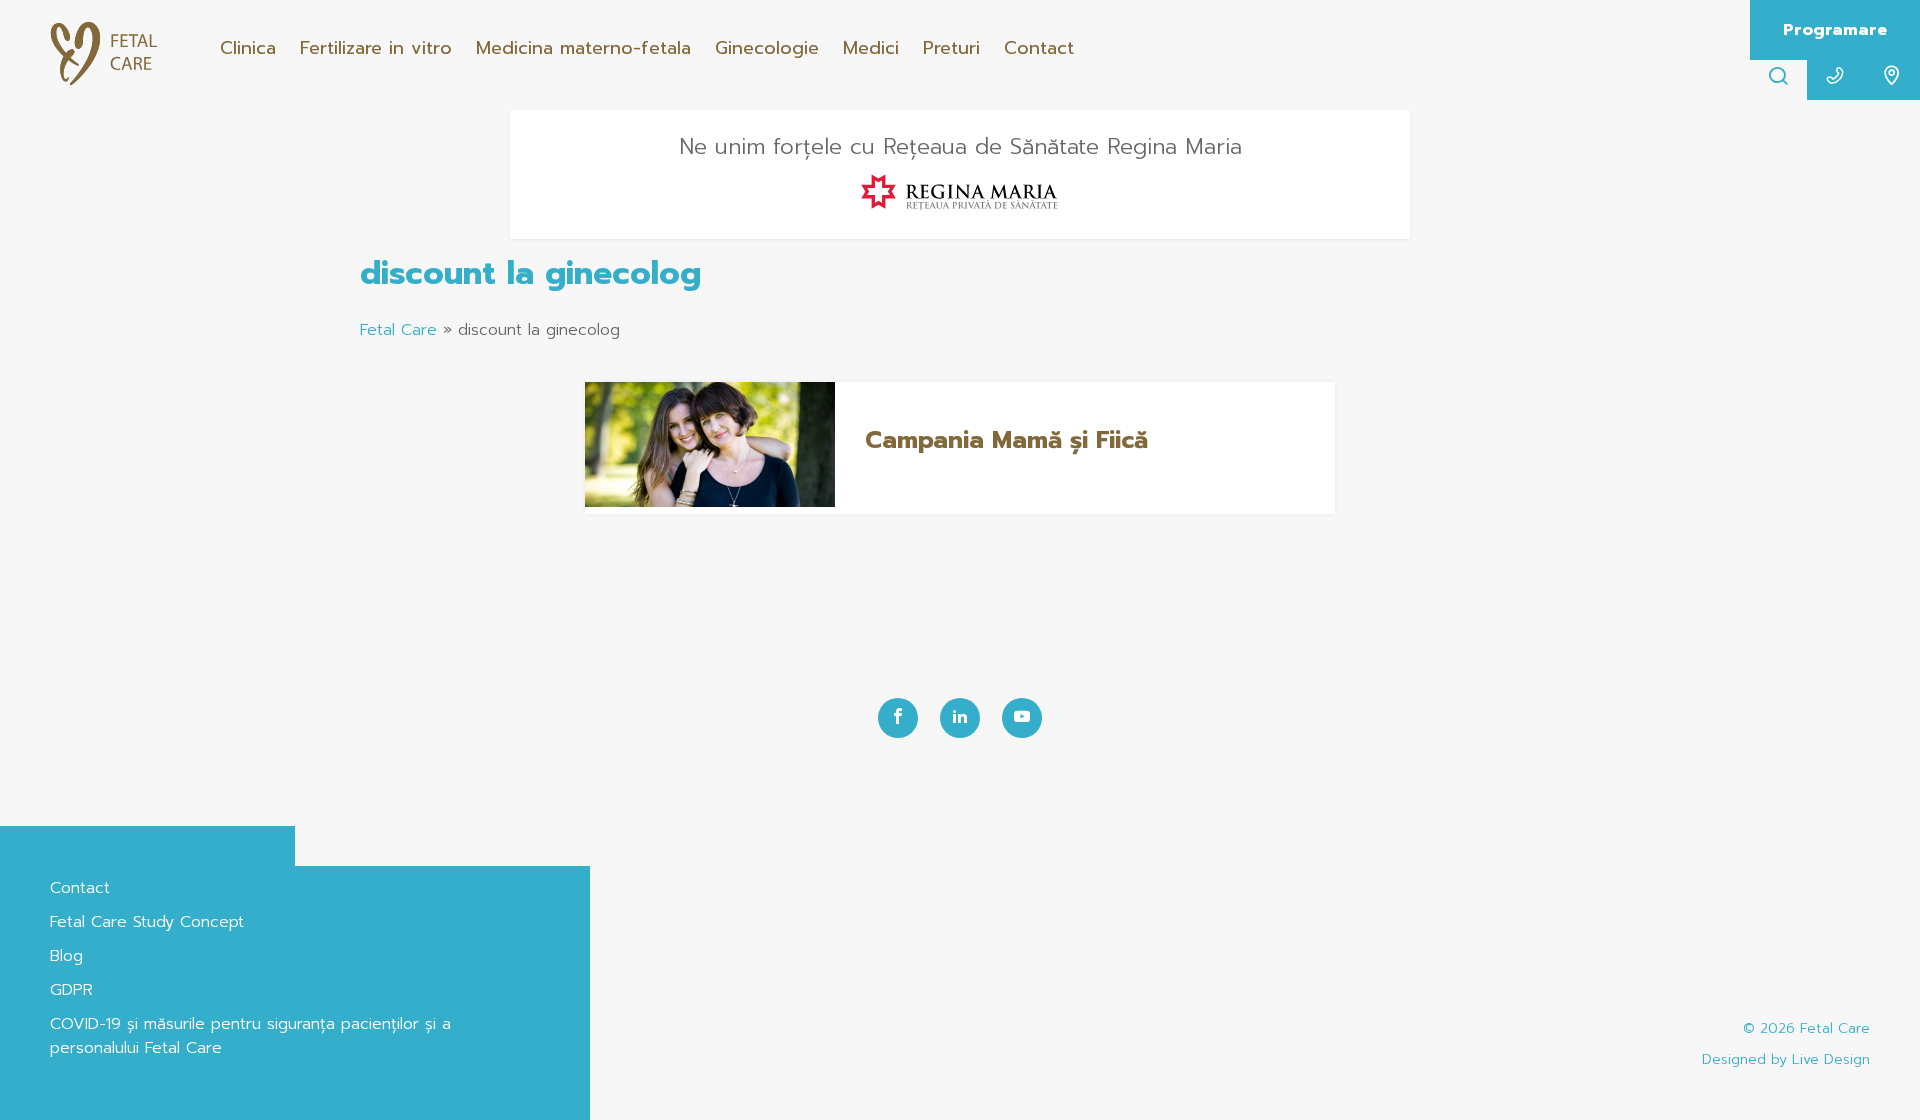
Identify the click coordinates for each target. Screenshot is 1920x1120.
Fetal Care (398, 330)
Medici (871, 48)
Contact (1039, 48)
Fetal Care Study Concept (147, 922)
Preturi (951, 48)
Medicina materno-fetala (583, 48)
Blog (66, 956)
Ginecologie (767, 48)
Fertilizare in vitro (376, 48)
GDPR (71, 990)
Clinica (248, 48)
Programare (1835, 30)
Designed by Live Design (1786, 1059)
